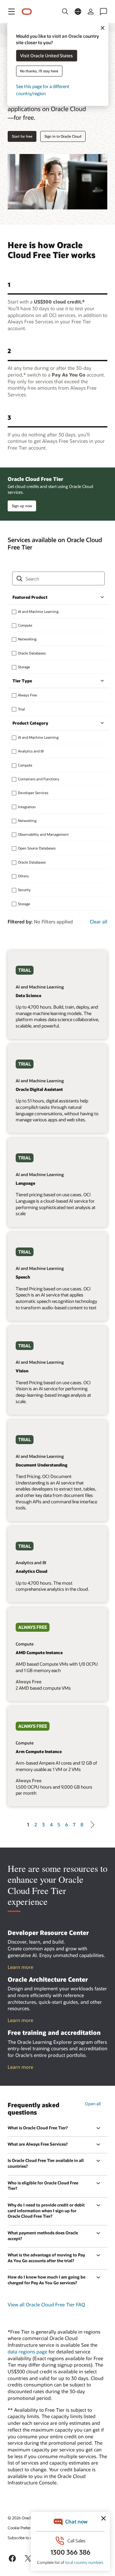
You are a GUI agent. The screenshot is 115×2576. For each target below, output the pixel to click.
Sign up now (22, 506)
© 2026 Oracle (20, 2518)
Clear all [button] (99, 922)
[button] (11, 12)
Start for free (22, 136)
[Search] (65, 12)
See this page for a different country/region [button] (43, 90)
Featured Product (30, 597)
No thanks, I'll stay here (39, 71)
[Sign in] (91, 12)
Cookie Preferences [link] (24, 2528)
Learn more (20, 1967)
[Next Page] (91, 1824)
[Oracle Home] (27, 12)
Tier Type (22, 681)
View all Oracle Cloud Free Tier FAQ (46, 2304)
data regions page (27, 2352)
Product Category (30, 723)
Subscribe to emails (24, 2538)
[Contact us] (103, 12)
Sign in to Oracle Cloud (63, 136)
